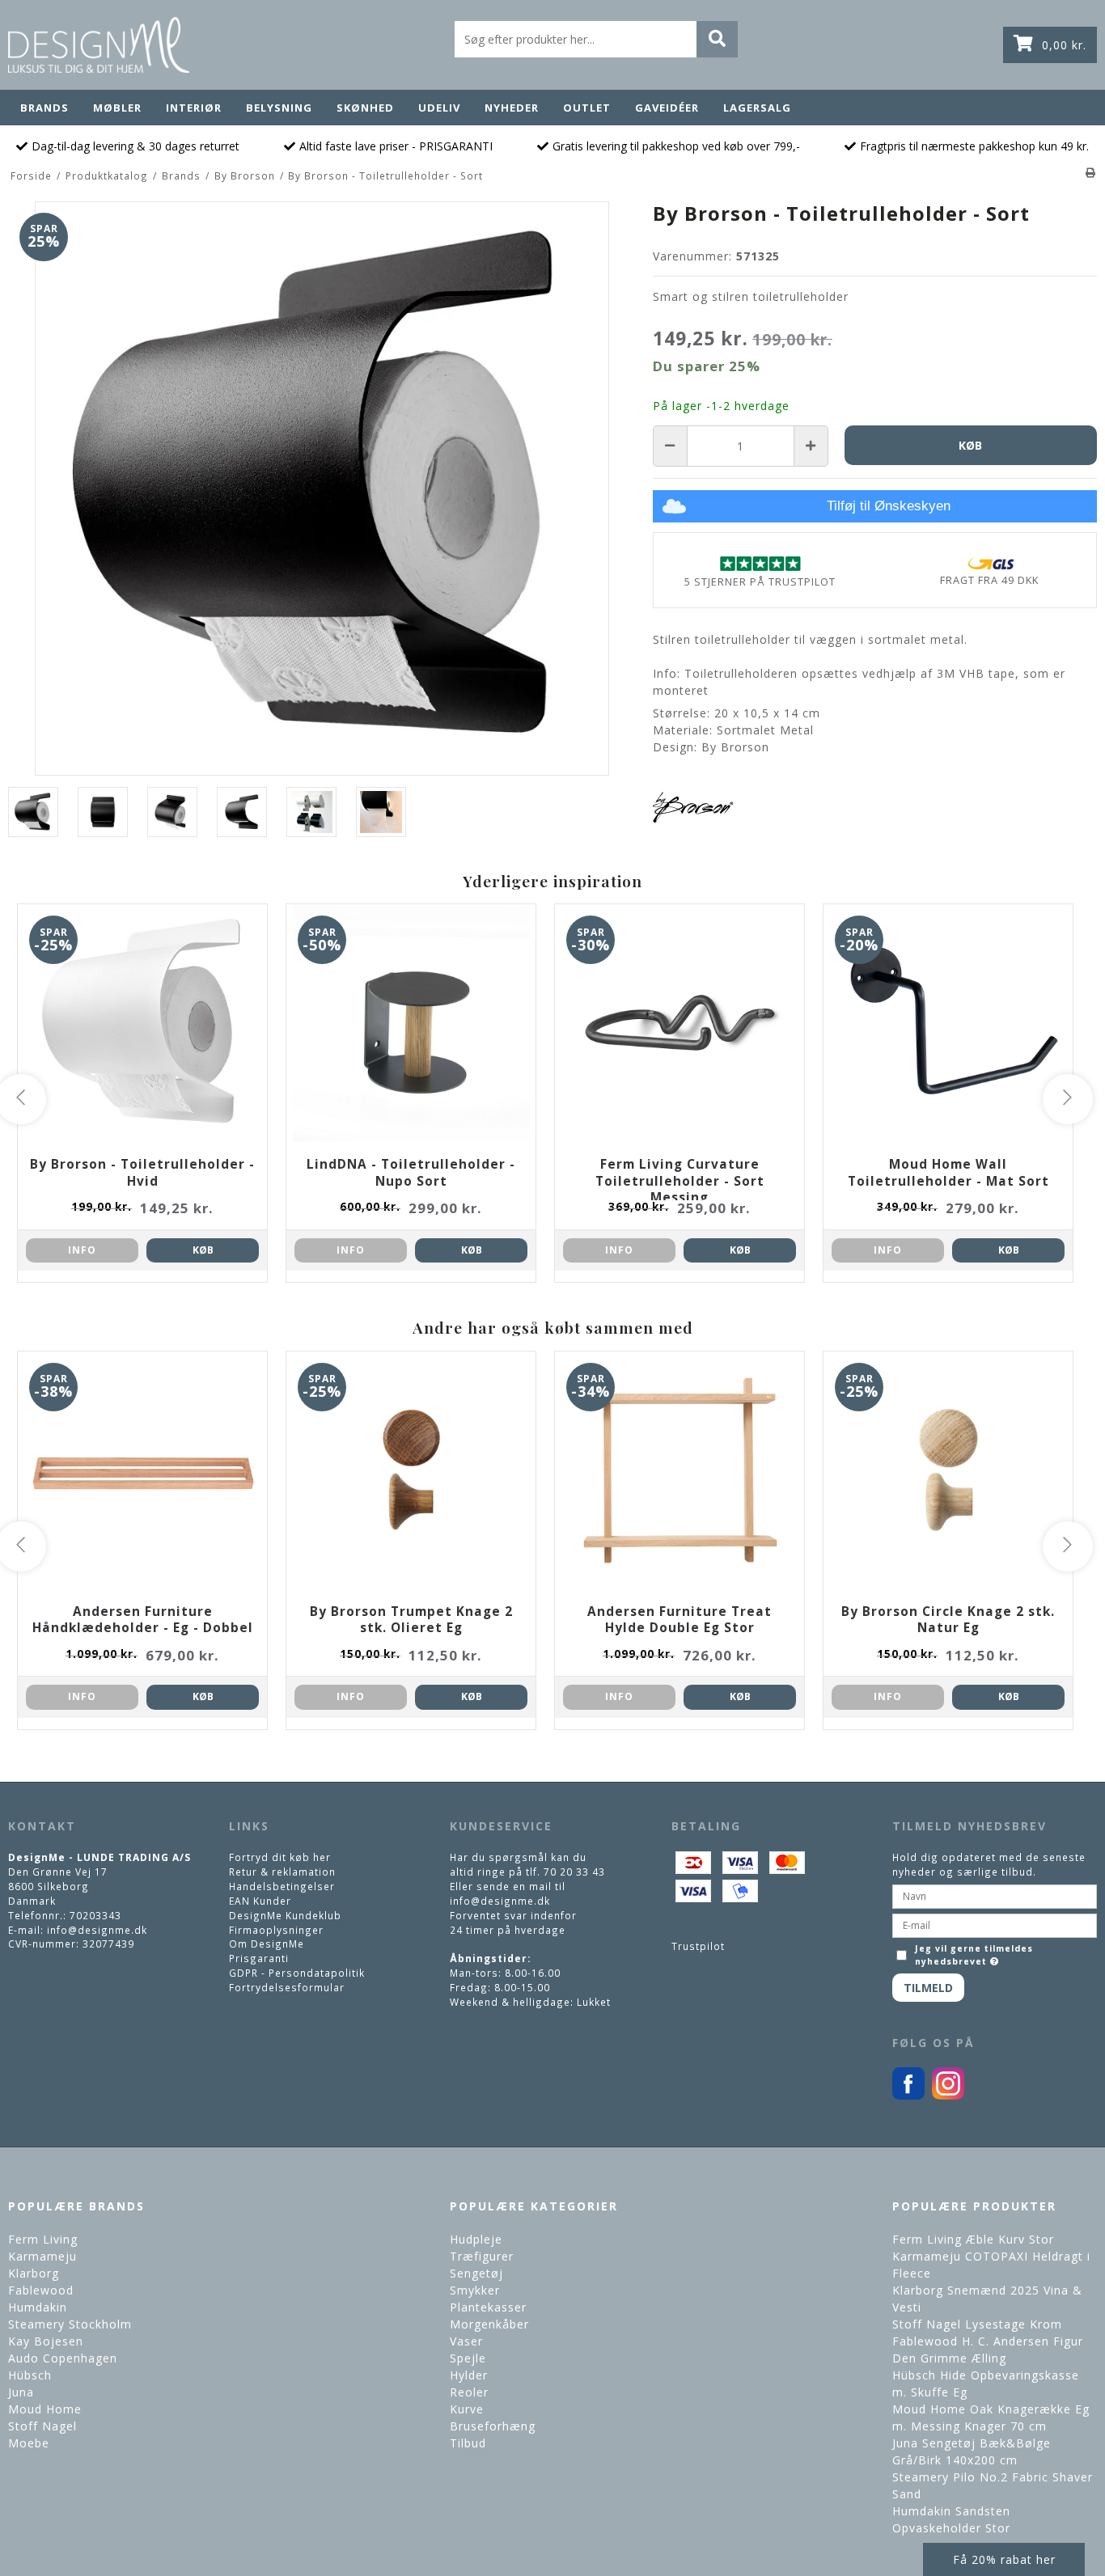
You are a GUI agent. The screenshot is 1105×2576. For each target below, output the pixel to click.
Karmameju (42, 2256)
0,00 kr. (1064, 45)
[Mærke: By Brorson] (693, 807)
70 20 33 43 (574, 1872)
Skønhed (365, 108)
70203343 (95, 1915)
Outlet (587, 108)
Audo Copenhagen (63, 2358)
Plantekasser (488, 2307)
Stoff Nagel (42, 2426)
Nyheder (512, 108)
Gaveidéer (667, 108)
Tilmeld (928, 1988)
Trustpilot (698, 1946)
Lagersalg (757, 108)
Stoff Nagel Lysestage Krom (977, 2324)
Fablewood (41, 2290)
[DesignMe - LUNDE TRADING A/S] (99, 45)
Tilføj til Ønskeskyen (889, 506)
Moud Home (45, 2409)
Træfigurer (482, 2256)
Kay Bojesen (46, 2341)
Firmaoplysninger (276, 1930)
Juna (21, 2392)
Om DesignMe (267, 1944)
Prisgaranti (259, 1958)
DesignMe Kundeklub (285, 1915)
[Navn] (995, 1895)
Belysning (279, 108)
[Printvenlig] (1091, 172)
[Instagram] (948, 2096)
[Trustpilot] (760, 563)
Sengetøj (476, 2273)
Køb (203, 1250)
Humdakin (38, 2307)
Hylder (469, 2375)
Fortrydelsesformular (287, 1987)
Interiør (194, 108)
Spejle (468, 2358)
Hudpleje (476, 2239)
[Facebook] (908, 2096)
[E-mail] (995, 1924)
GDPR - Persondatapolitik (297, 1973)
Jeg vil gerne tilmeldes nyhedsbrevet (974, 1955)
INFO (82, 1250)
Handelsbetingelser (282, 1886)
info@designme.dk (97, 1930)
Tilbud (468, 2443)
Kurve (467, 2409)
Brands (44, 108)
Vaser (466, 2341)
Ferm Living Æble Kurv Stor (973, 2239)
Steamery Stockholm (70, 2324)
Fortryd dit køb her (280, 1857)
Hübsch (30, 2375)
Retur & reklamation (282, 1872)
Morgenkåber (489, 2324)
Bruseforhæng (493, 2426)
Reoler (469, 2392)
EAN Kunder (260, 1901)
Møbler (117, 108)
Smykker (475, 2290)
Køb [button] (970, 445)
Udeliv (439, 108)
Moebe (29, 2443)
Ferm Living (43, 2239)
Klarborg (34, 2273)
